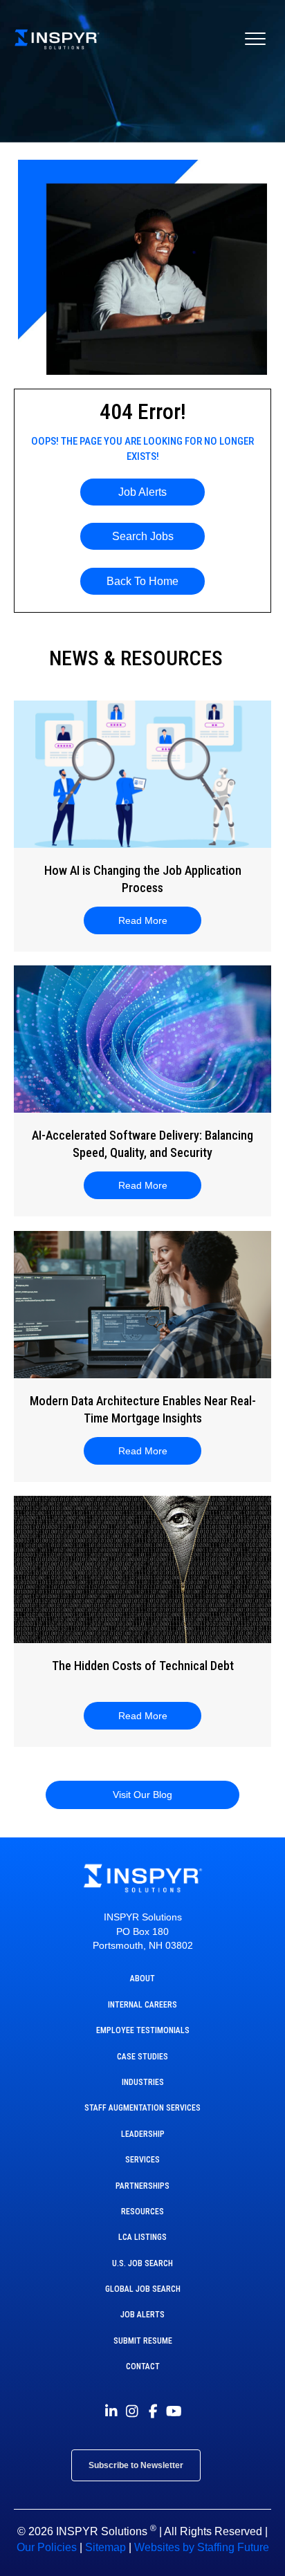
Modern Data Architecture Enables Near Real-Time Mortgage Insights (143, 1409)
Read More (151, 920)
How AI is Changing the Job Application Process (143, 879)
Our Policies (47, 2547)
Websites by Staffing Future (202, 2547)
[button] (142, 492)
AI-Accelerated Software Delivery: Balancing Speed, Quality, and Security (142, 1144)
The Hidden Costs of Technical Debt (143, 1666)
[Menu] (255, 39)
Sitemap (105, 2547)
